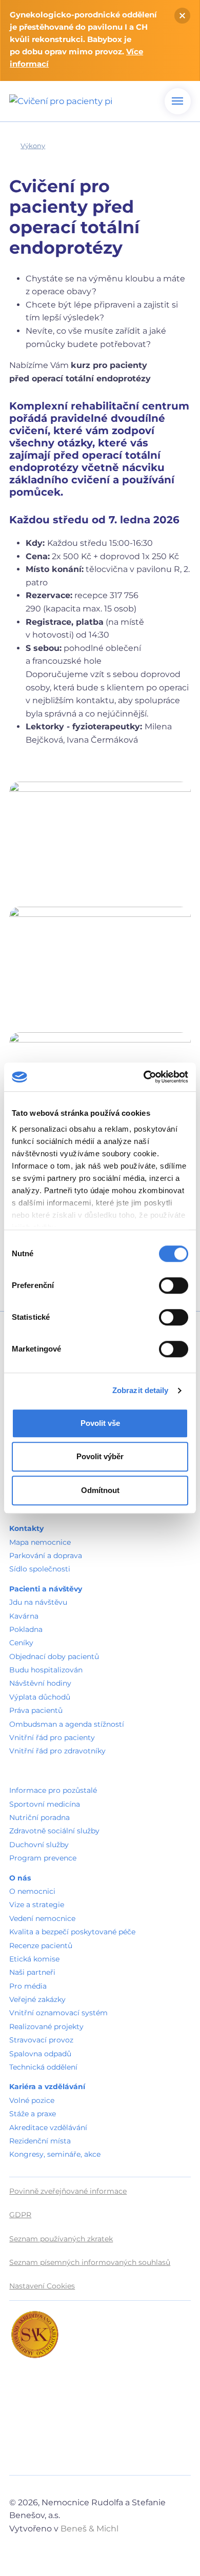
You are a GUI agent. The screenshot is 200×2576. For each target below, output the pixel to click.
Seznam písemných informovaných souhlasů (90, 2262)
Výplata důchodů (40, 1697)
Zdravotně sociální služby (54, 1831)
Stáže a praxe (33, 2114)
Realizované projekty (46, 2027)
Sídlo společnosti (40, 1569)
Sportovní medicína (45, 1804)
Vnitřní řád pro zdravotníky (57, 1751)
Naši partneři (32, 1972)
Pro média (28, 1986)
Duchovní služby (39, 1845)
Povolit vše (100, 1423)
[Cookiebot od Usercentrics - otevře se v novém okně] (144, 1077)
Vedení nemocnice (42, 1918)
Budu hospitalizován (46, 1670)
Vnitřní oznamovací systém (58, 2013)
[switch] (174, 1285)
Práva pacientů (36, 1710)
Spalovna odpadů (40, 2054)
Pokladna (26, 1629)
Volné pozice (32, 2100)
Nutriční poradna (39, 1817)
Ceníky (21, 1643)
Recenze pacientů (41, 1946)
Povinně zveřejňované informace (68, 2191)
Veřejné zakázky (37, 1999)
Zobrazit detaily (141, 1390)
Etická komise (34, 1959)
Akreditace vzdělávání (48, 2128)
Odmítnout (100, 1490)
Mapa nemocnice (40, 1542)
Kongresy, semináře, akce (55, 2154)
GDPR (20, 2215)
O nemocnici (32, 1891)
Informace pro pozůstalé (53, 1790)
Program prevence (43, 1858)
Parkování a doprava (46, 1556)
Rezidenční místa (40, 2141)
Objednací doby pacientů (54, 1657)
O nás (20, 1878)
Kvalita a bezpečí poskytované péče (72, 1932)
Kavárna (24, 1616)
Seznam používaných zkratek (61, 2239)
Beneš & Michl (89, 2529)
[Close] (182, 16)
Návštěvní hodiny (40, 1683)
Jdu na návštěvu (38, 1602)
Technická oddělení (43, 2067)
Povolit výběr (100, 1456)
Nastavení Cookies (42, 2286)
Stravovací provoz (41, 2040)
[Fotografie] (100, 838)
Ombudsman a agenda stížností (67, 1724)
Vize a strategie (37, 1905)
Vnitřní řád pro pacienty (52, 1737)
